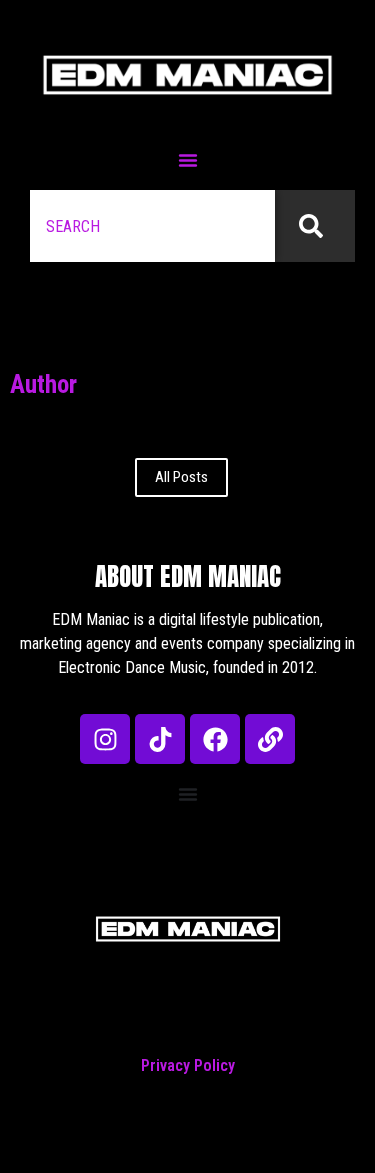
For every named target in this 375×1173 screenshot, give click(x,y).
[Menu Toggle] (188, 160)
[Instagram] (105, 739)
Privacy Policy (188, 1065)
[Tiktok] (160, 739)
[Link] (270, 739)
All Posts (181, 477)
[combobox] (152, 226)
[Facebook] (215, 739)
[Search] (315, 226)
